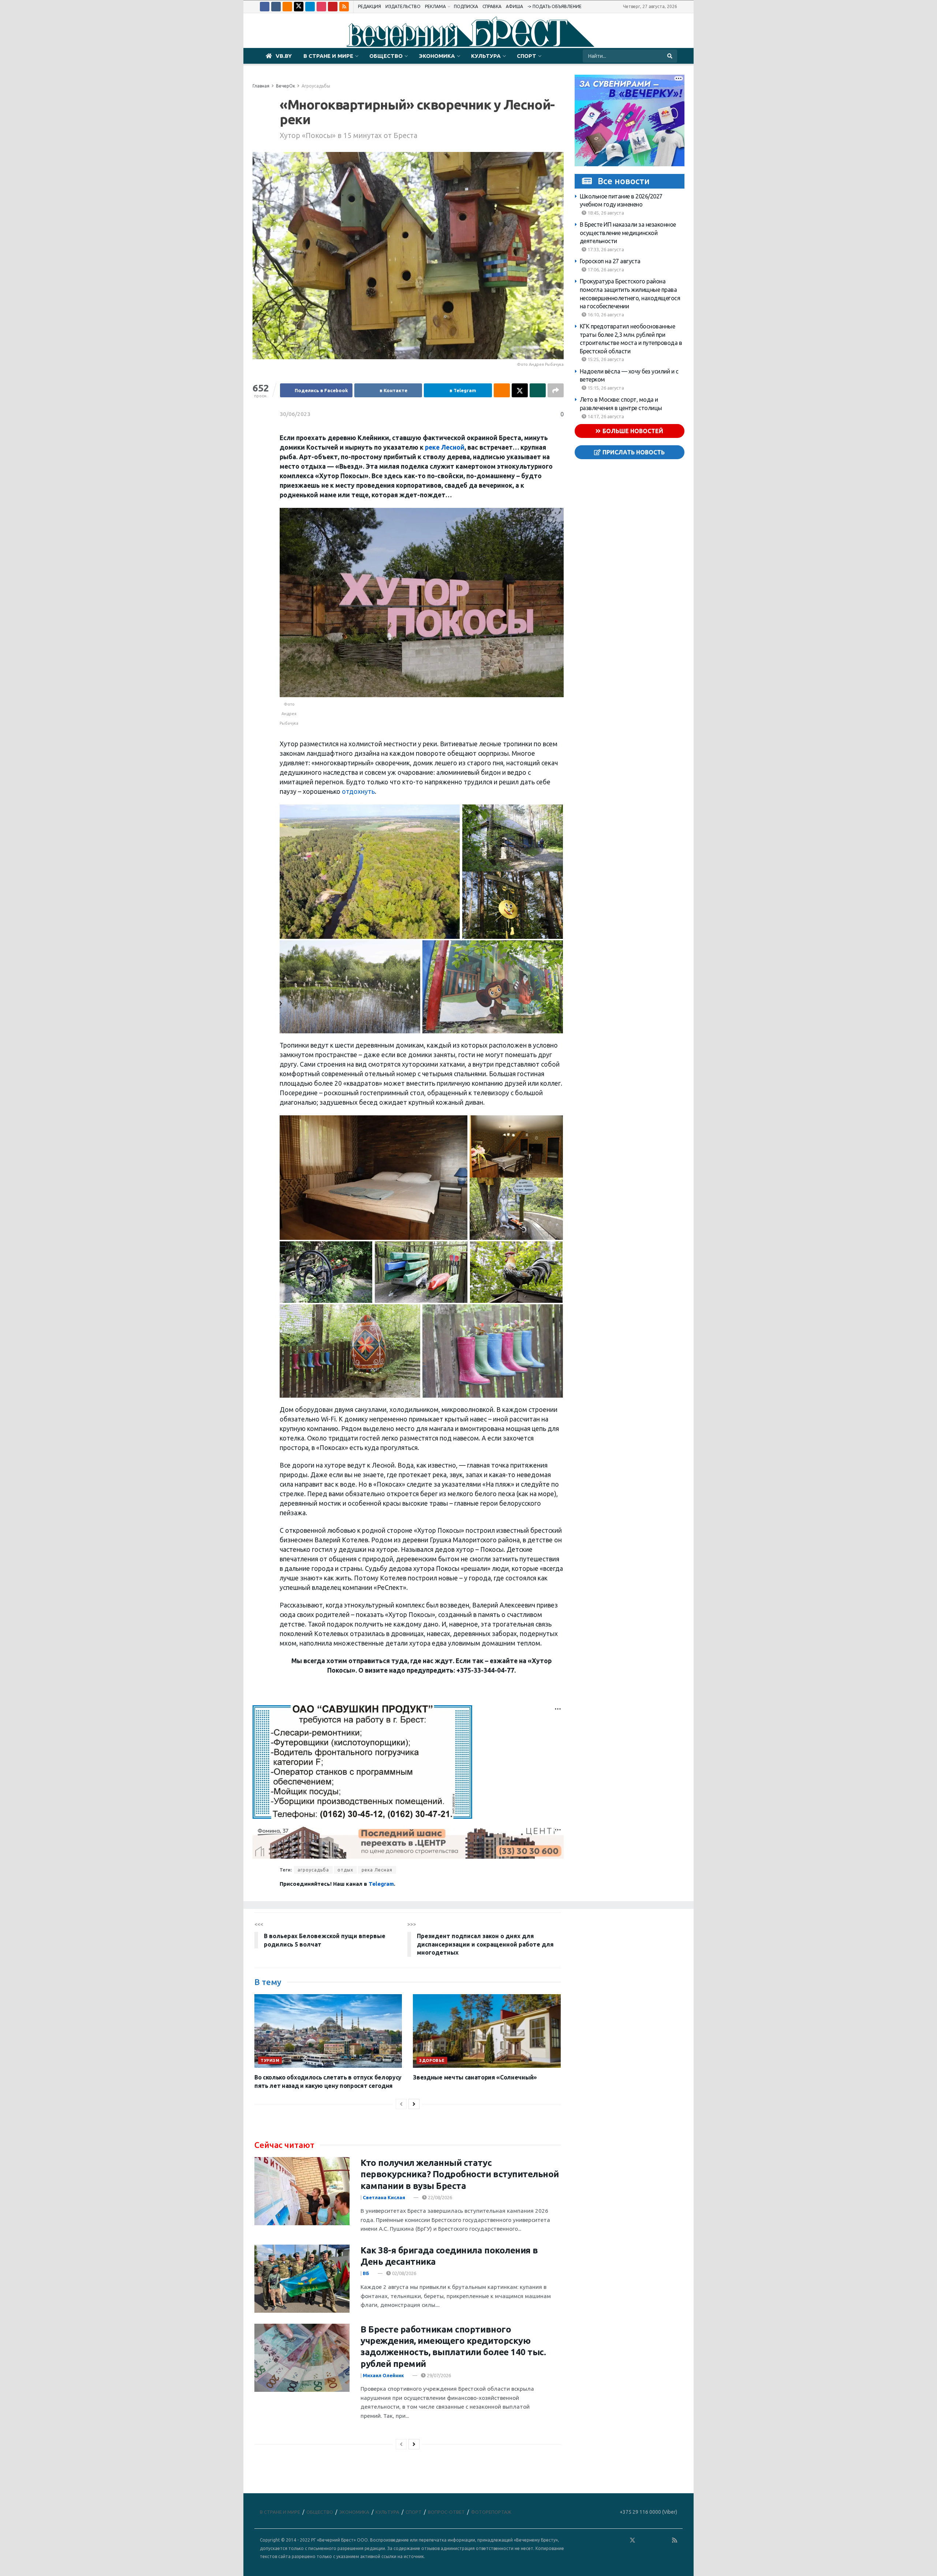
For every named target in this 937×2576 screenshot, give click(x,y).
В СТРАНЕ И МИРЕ (328, 56)
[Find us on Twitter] (299, 7)
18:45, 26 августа (605, 212)
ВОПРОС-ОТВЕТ (446, 2512)
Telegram (381, 1884)
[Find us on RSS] (344, 7)
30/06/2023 (295, 414)
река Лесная (377, 1870)
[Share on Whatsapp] (538, 390)
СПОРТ (527, 56)
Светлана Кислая (384, 2197)
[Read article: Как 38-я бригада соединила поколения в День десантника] (302, 2279)
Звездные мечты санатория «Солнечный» (475, 2077)
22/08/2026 (439, 2197)
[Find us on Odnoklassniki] (287, 7)
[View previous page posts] (401, 2104)
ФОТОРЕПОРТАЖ (491, 2512)
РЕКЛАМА (435, 6)
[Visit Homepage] (468, 31)
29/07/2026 (438, 2375)
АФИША (514, 6)
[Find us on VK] (276, 7)
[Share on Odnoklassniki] (502, 390)
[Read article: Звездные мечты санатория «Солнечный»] (487, 2031)
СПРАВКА (492, 6)
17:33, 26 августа (605, 249)
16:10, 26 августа (605, 314)
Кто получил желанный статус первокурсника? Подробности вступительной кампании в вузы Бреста (460, 2174)
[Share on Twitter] (520, 390)
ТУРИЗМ (270, 2060)
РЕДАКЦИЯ (369, 6)
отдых (345, 1870)
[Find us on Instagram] (321, 7)
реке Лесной (445, 447)
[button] (370, 872)
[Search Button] (670, 56)
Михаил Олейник (383, 2375)
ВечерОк (285, 86)
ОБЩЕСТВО (386, 56)
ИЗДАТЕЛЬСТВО (403, 6)
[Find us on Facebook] (265, 7)
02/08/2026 (404, 2273)
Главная (261, 86)
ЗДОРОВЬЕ (432, 2060)
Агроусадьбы (316, 86)
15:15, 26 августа (605, 388)
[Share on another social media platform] (556, 390)
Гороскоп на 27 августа (610, 261)
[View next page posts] (414, 2104)
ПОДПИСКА (466, 6)
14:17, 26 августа (605, 416)
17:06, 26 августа (605, 269)
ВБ (366, 2273)
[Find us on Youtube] (333, 7)
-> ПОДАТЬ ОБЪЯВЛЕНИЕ (555, 6)
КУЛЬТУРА (486, 56)
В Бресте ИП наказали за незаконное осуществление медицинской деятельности (628, 233)
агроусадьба (313, 1870)
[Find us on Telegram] (310, 7)
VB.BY (284, 56)
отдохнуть (358, 791)
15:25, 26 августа (605, 359)
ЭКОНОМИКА (437, 56)
